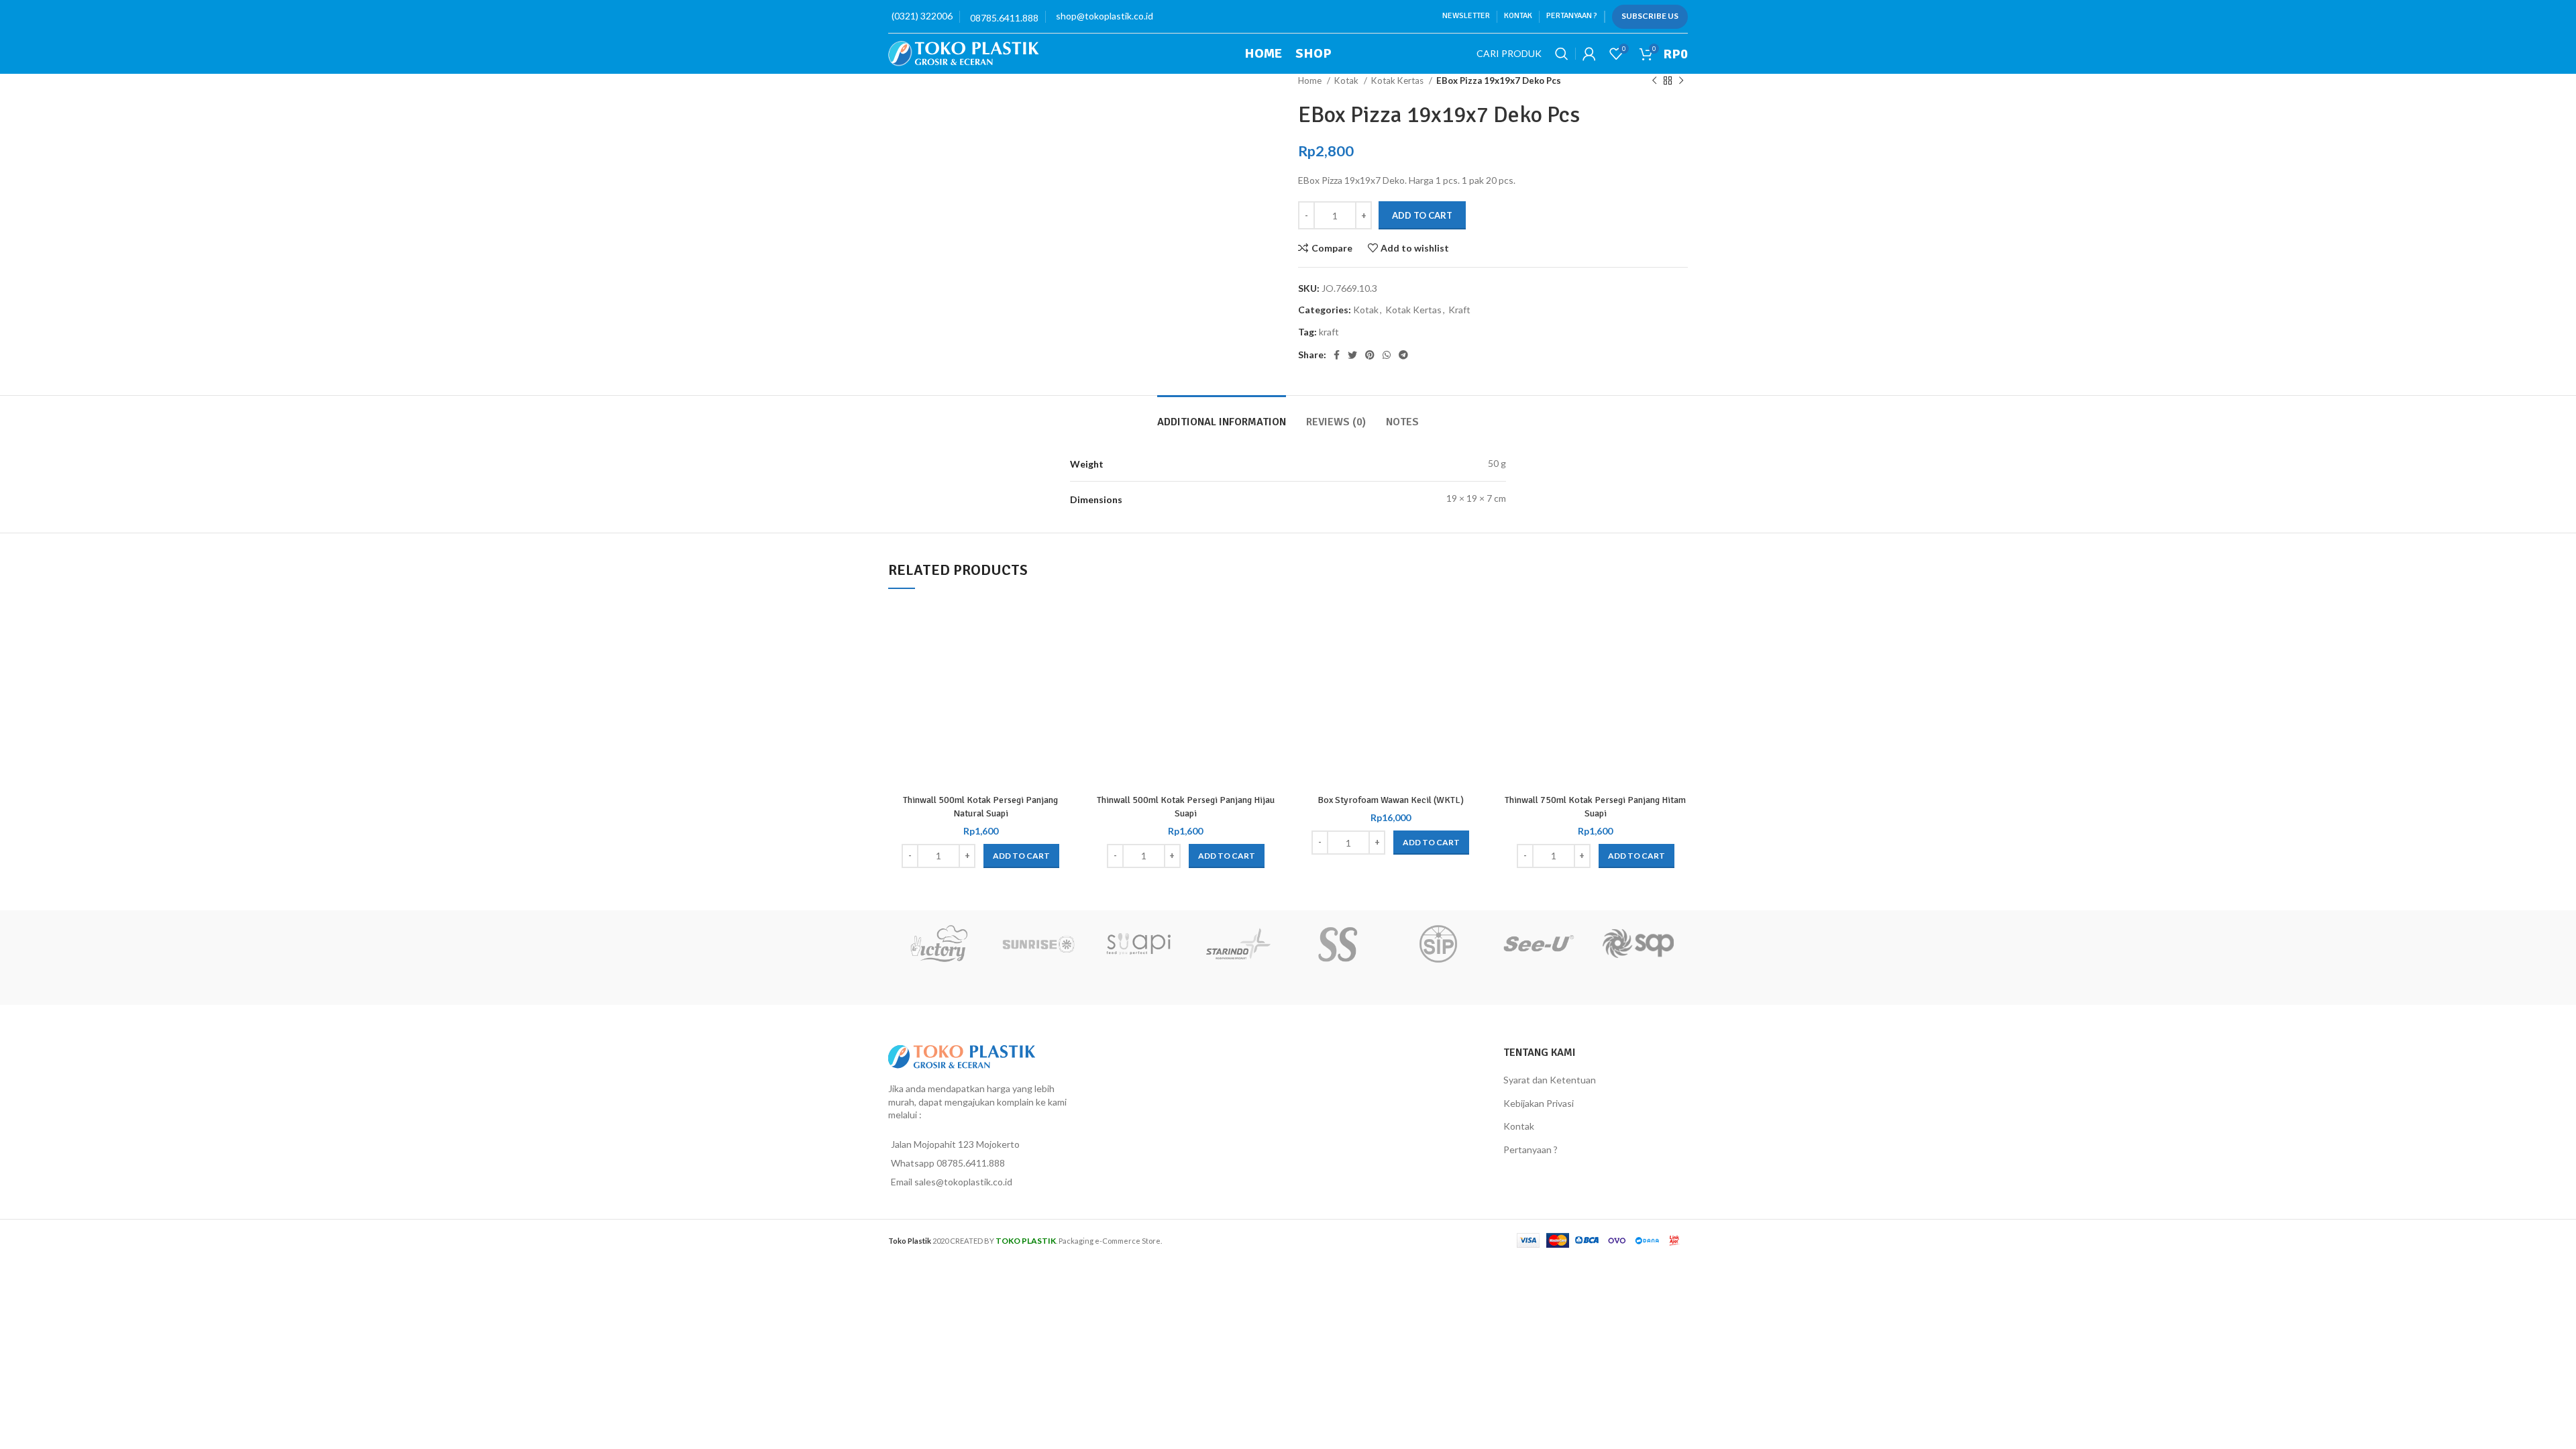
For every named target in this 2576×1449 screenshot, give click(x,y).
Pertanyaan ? (1531, 1149)
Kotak (1347, 80)
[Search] (1562, 54)
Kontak (1519, 1126)
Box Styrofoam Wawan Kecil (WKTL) (1391, 800)
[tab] (1222, 416)
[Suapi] (1138, 944)
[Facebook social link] (1337, 355)
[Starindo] (1238, 944)
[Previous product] (1654, 81)
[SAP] (1638, 944)
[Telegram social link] (1403, 355)
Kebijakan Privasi (1539, 1103)
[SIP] (1438, 944)
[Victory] (938, 944)
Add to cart (1422, 215)
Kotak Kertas (1398, 80)
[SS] (1338, 944)
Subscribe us (1650, 16)
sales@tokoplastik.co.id (963, 1182)
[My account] (1589, 54)
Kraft (1459, 310)
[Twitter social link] (1352, 355)
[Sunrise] (1038, 944)
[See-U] (1538, 944)
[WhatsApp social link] (1387, 355)
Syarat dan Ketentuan (1550, 1080)
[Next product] (1681, 81)
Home (1311, 80)
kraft (1329, 332)
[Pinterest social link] (1370, 355)
